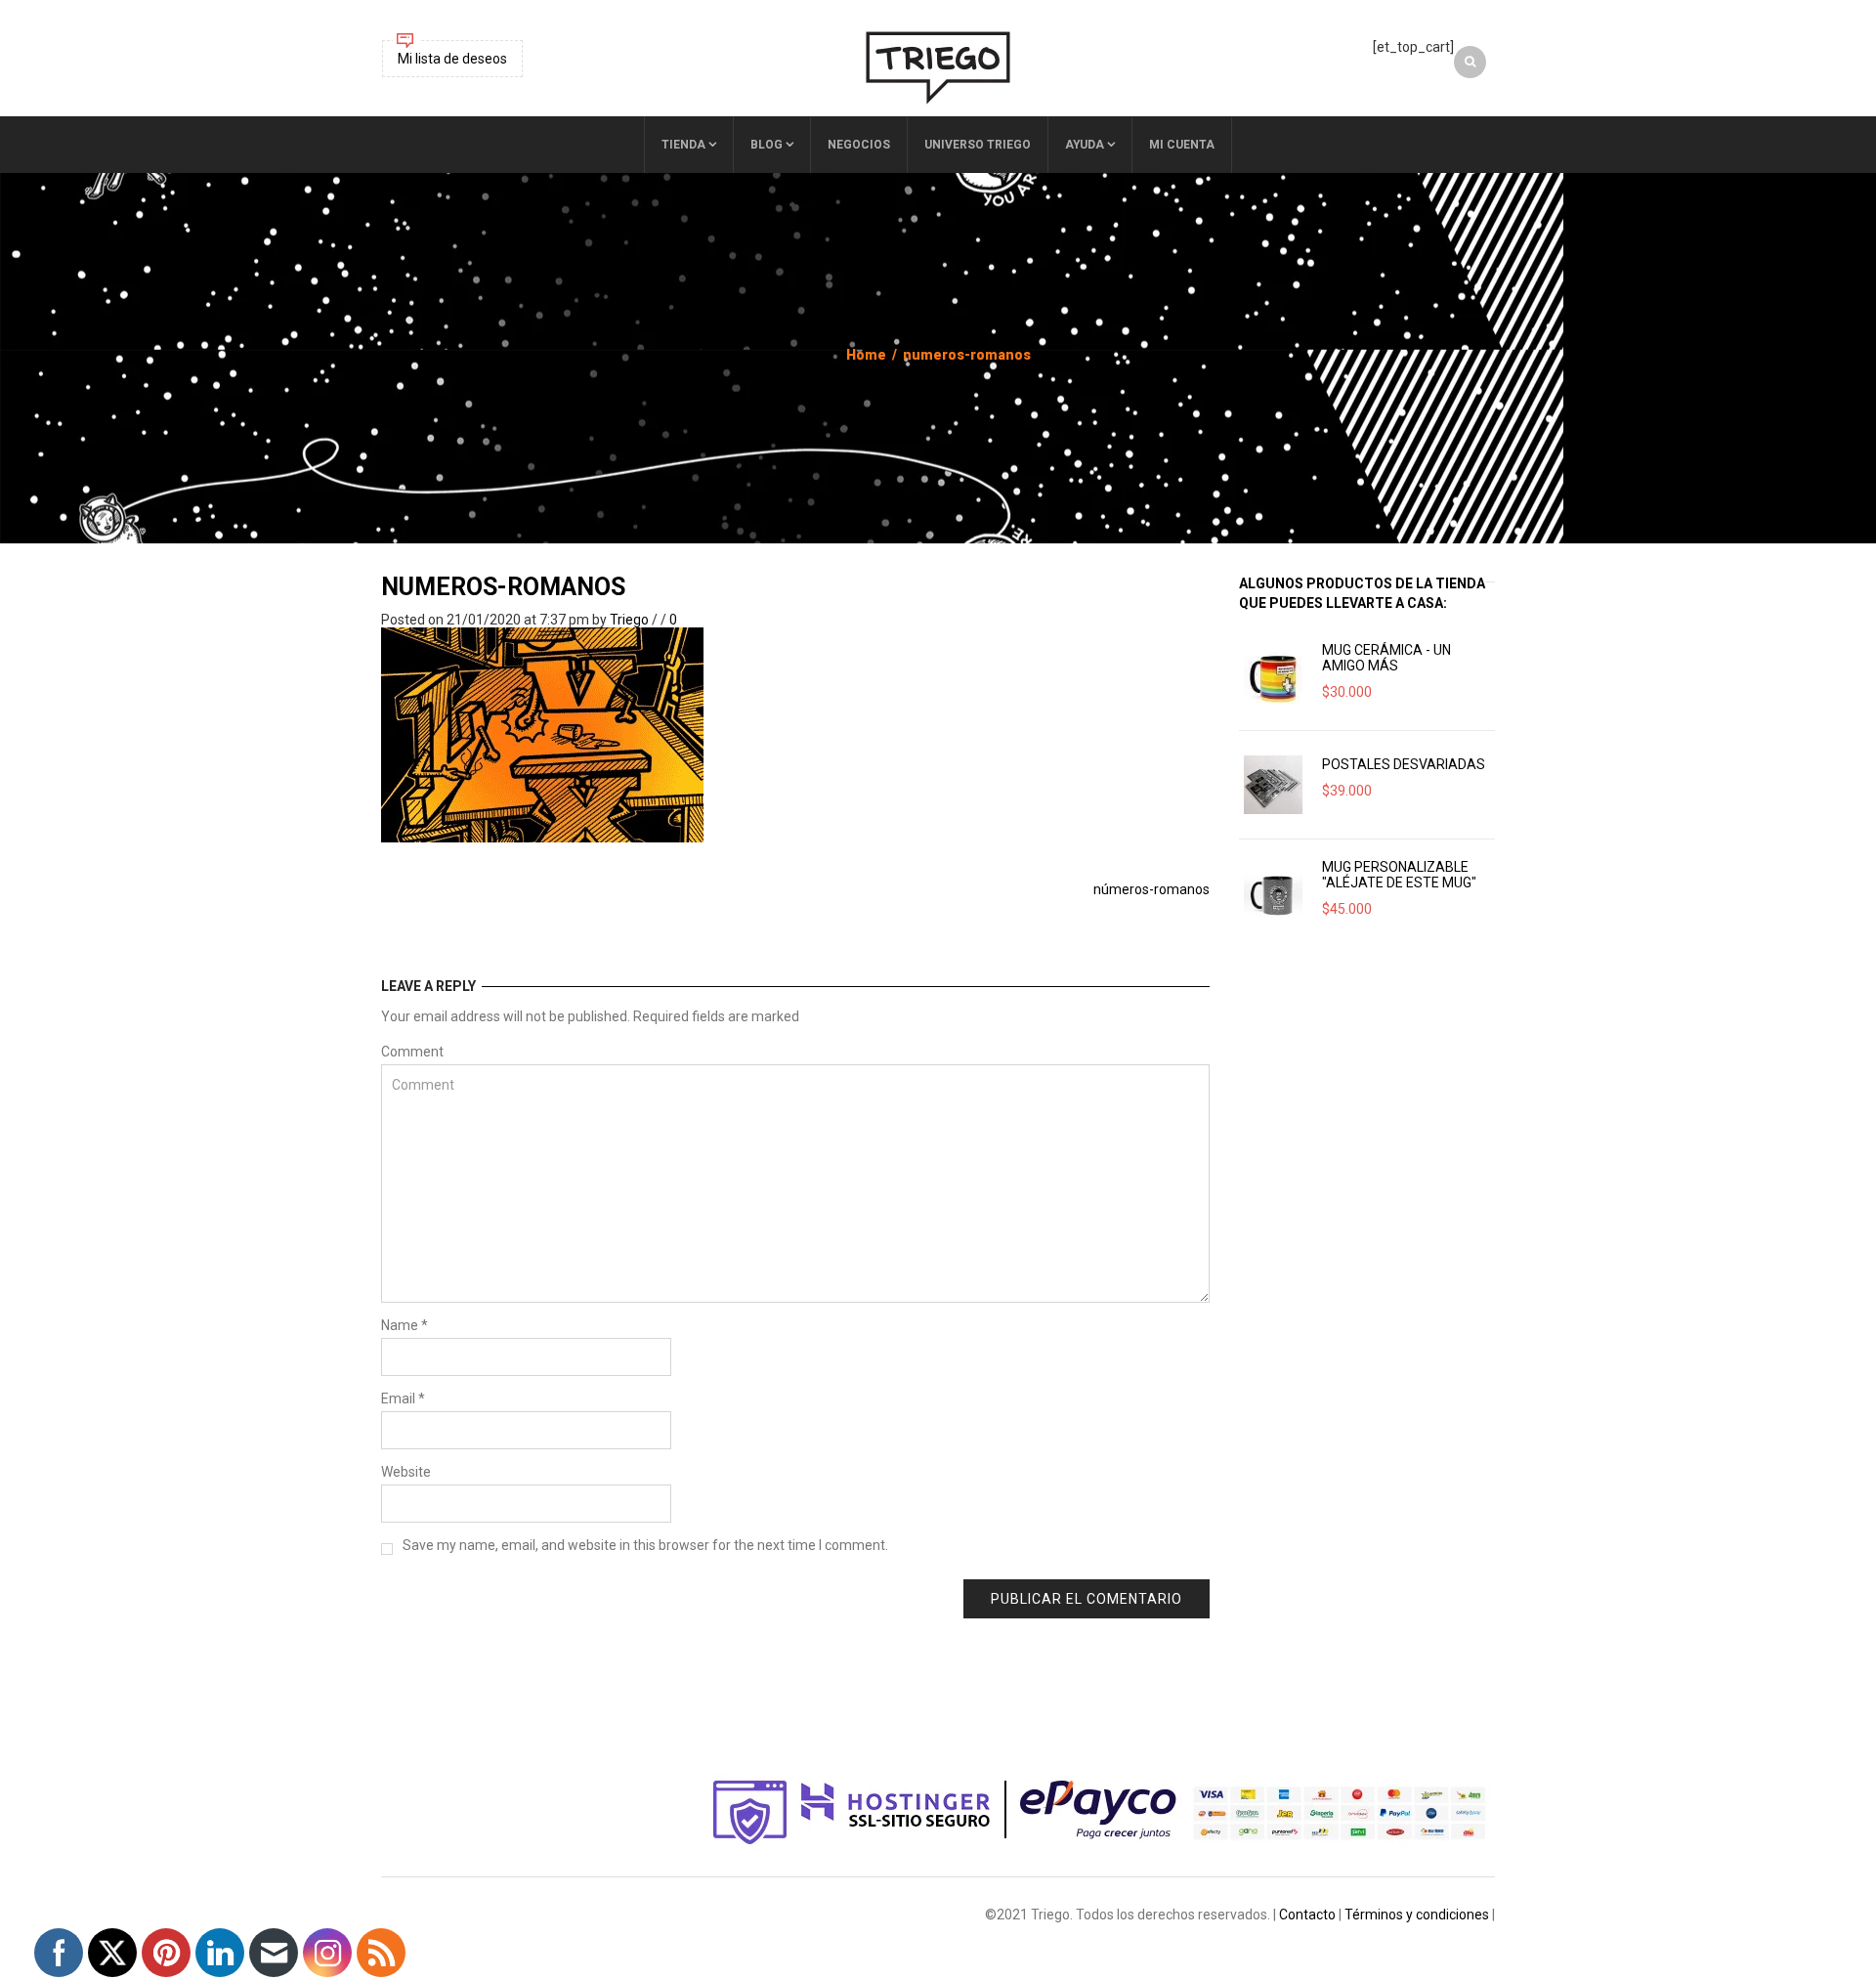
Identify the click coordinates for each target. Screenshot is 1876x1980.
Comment (412, 1052)
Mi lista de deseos (452, 59)
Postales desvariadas (1404, 764)
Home (866, 355)
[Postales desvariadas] (1273, 785)
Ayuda (1085, 145)
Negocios (859, 145)
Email (403, 1399)
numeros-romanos (503, 587)
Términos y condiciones (1417, 1915)
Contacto (1307, 1915)
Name (405, 1325)
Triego (629, 620)
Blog (767, 145)
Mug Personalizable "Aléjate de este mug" (1399, 875)
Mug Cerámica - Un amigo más (1386, 658)
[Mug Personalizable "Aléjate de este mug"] (1273, 893)
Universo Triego (978, 145)
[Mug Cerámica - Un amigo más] (1273, 676)
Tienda (683, 145)
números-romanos (1151, 889)
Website (406, 1472)
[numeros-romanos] (542, 734)
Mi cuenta (1182, 145)
